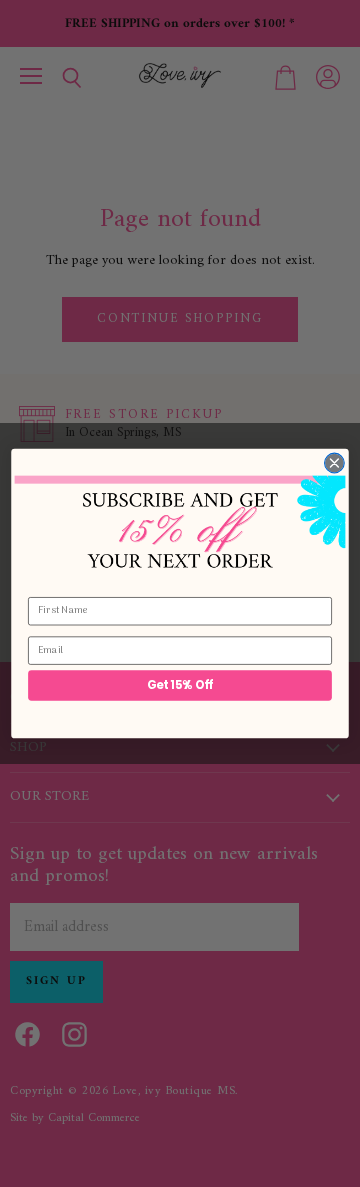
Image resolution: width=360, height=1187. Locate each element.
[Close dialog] (335, 463)
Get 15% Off (179, 685)
